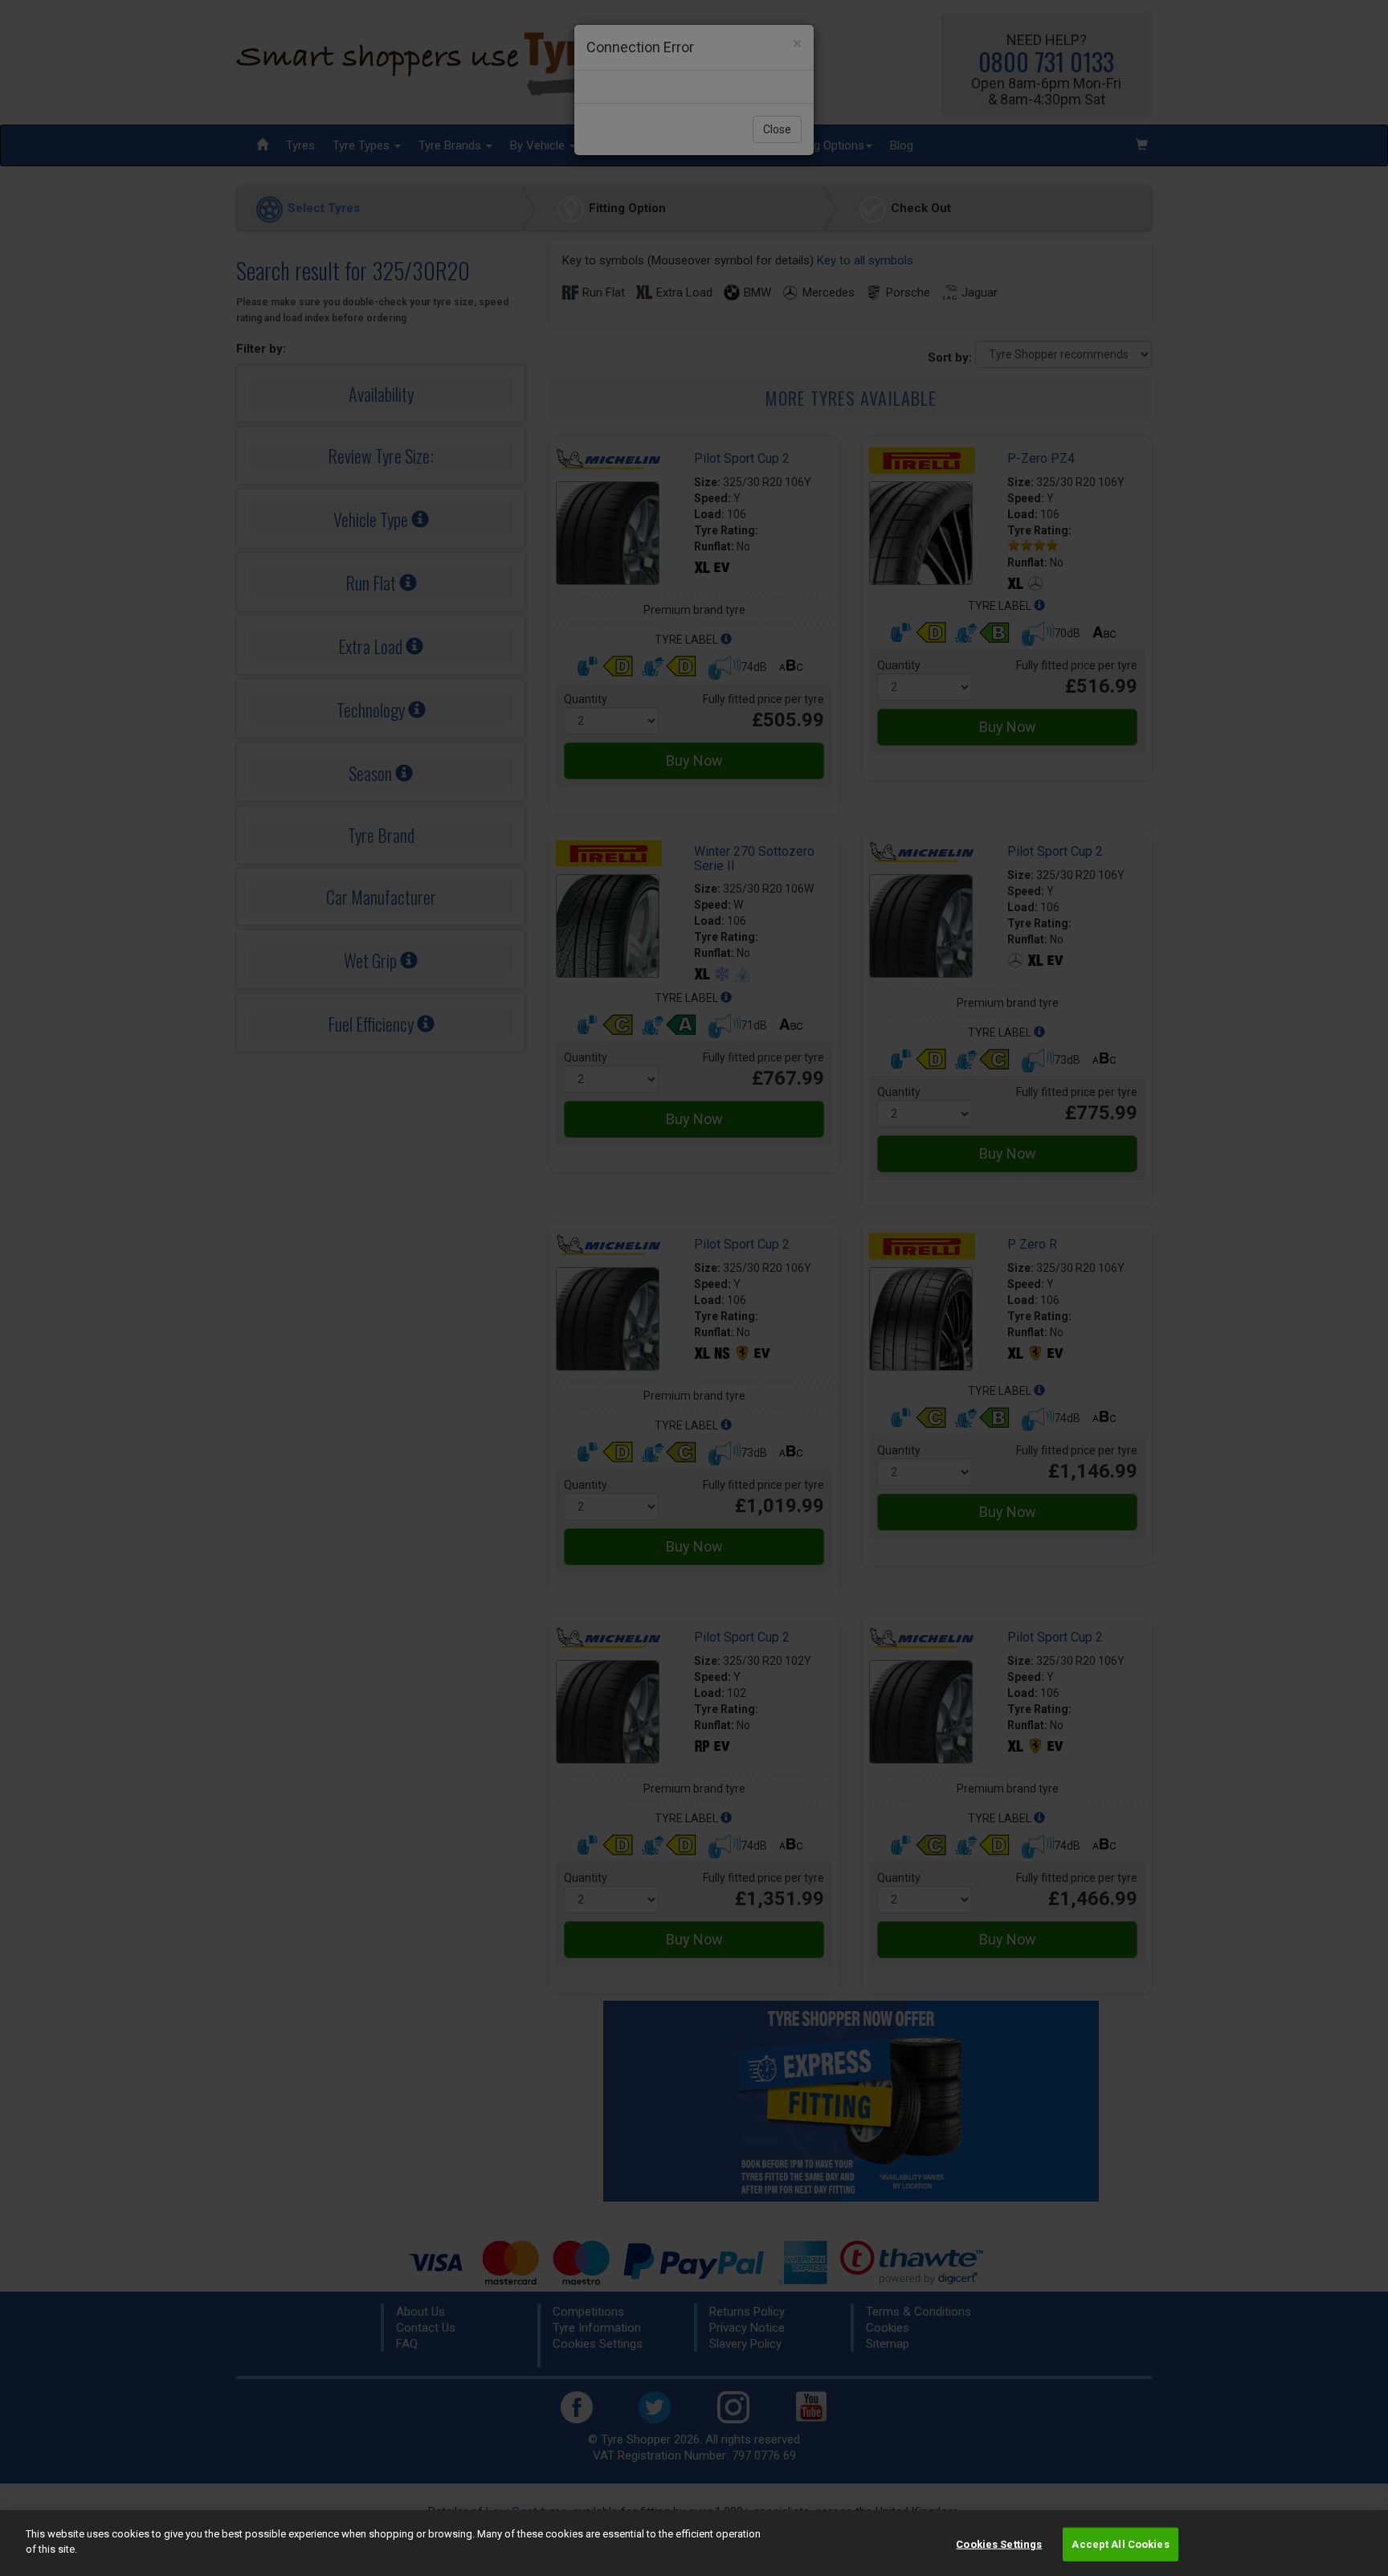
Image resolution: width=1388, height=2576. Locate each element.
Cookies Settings (999, 2544)
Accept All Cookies (1120, 2544)
